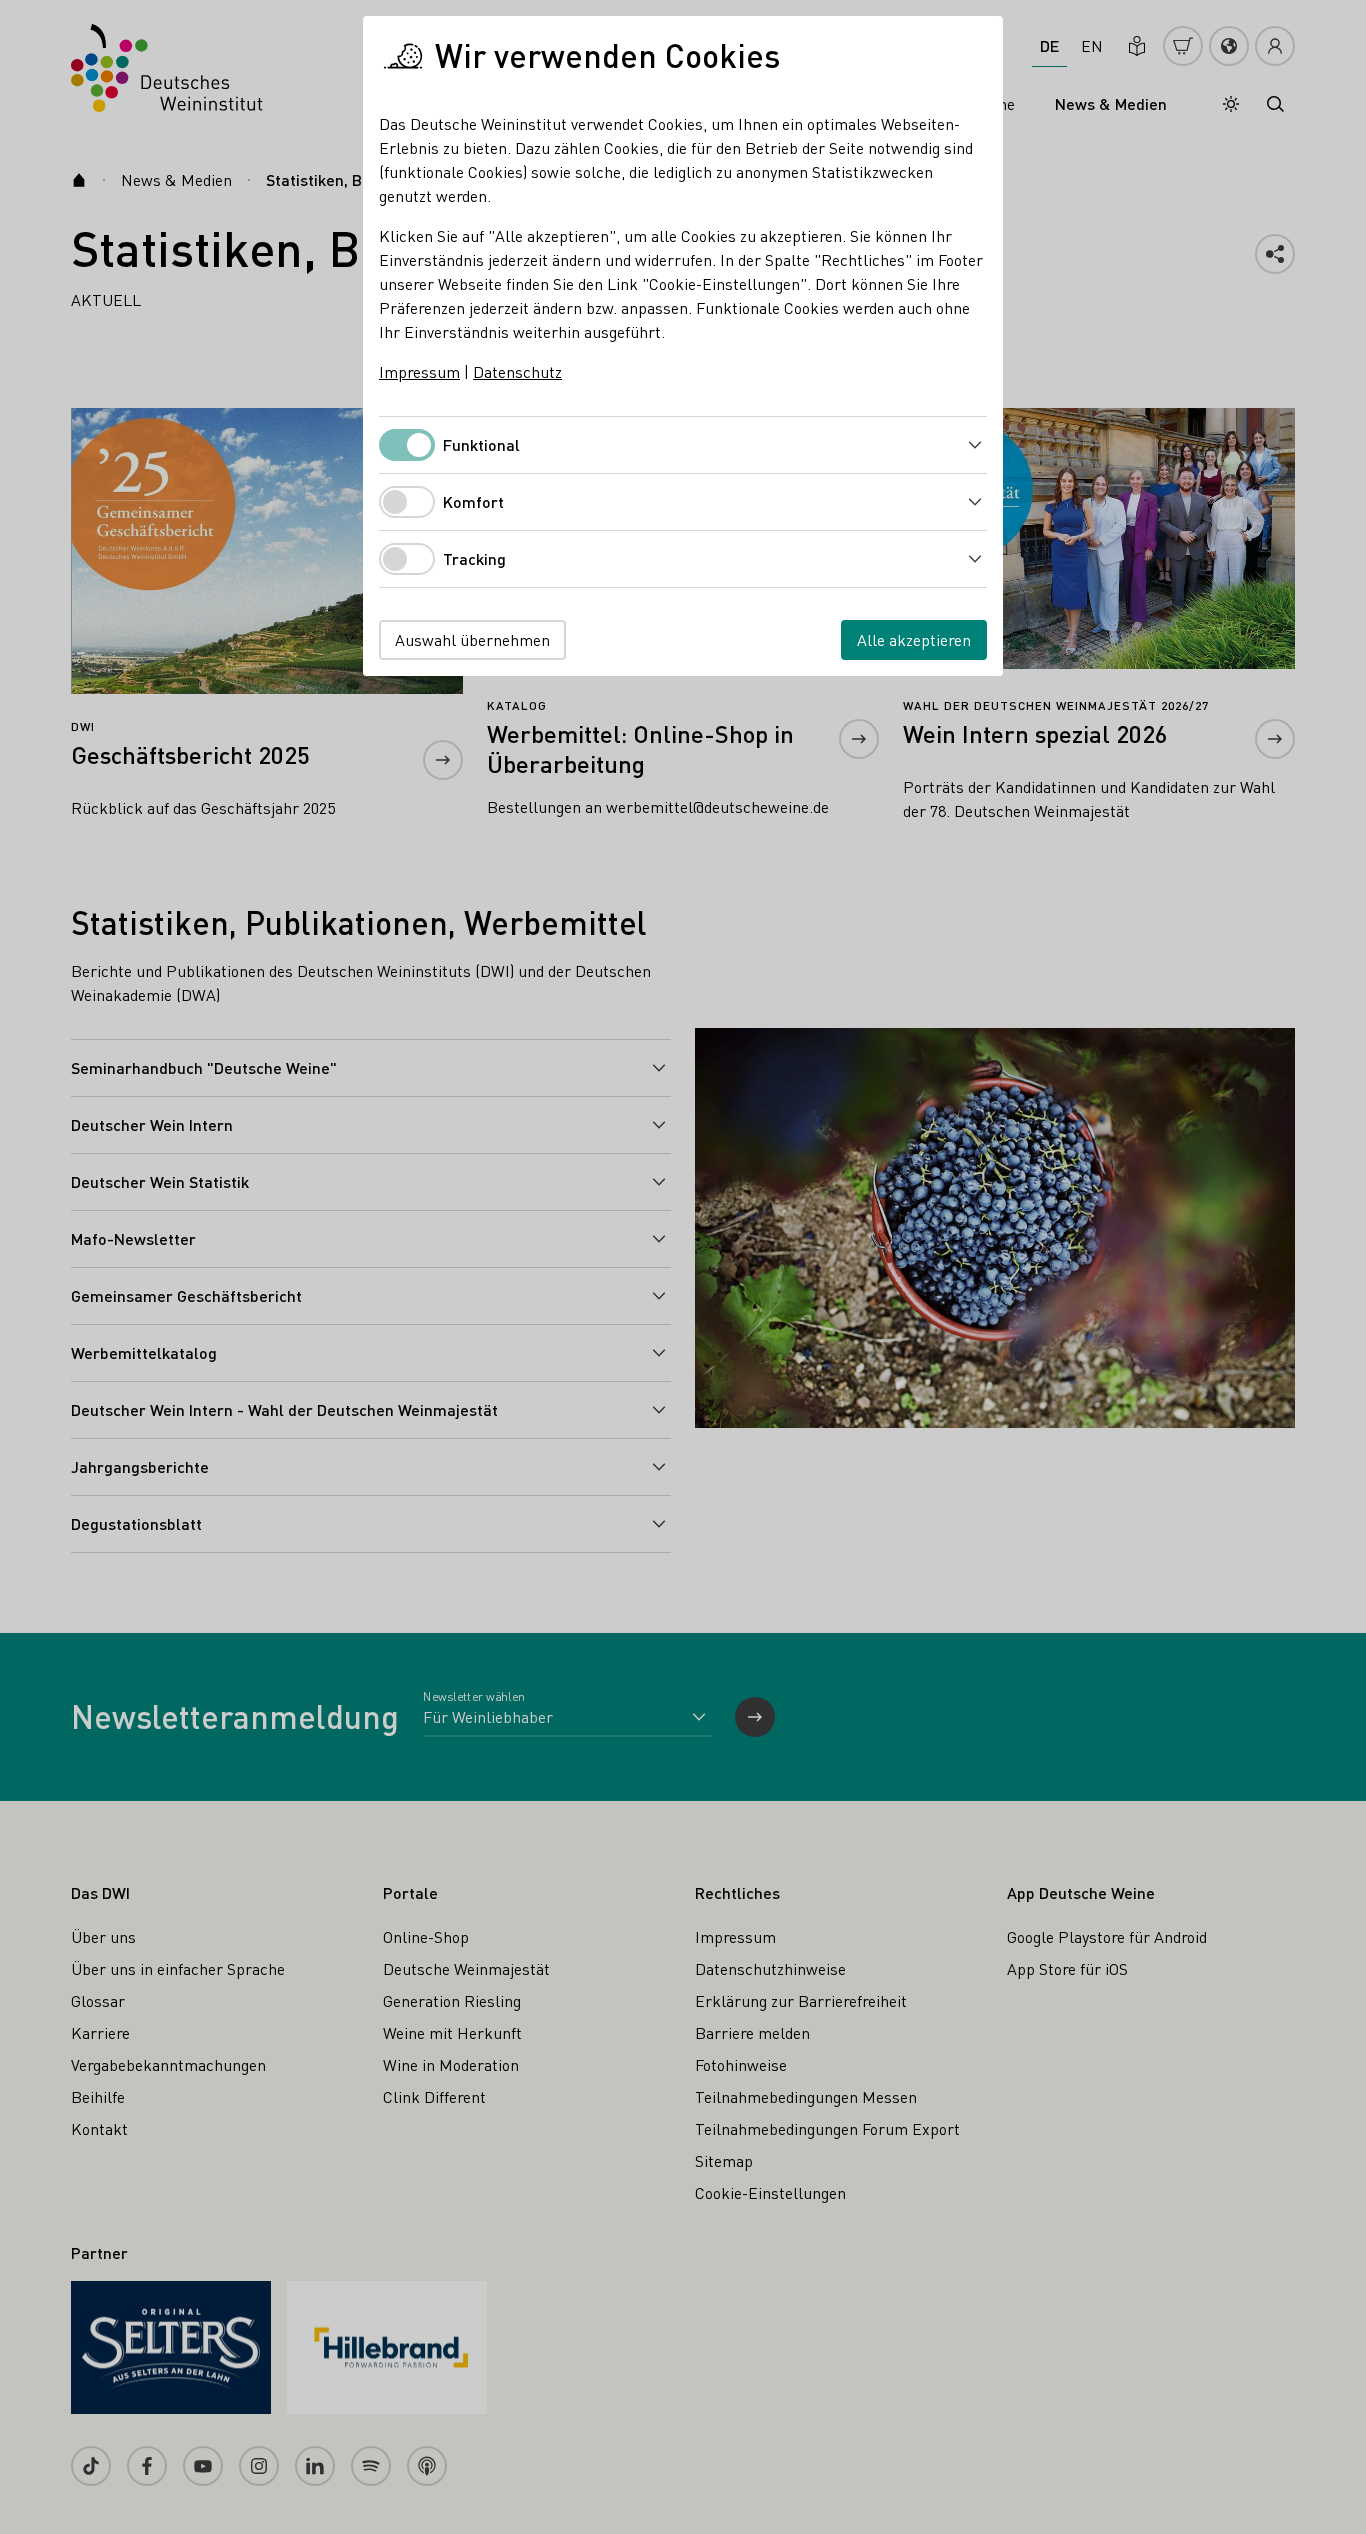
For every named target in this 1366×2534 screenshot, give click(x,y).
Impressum (419, 371)
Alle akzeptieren (914, 639)
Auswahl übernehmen (472, 639)
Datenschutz (517, 371)
